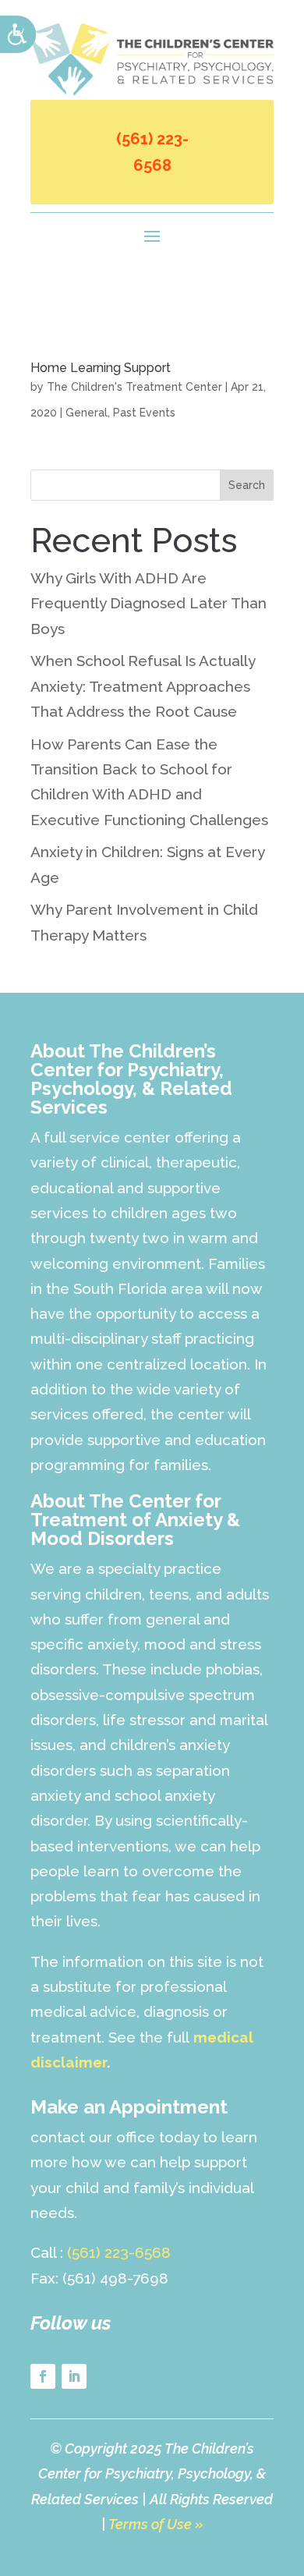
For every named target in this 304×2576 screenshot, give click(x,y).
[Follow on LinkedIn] (74, 2376)
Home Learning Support (101, 368)
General (87, 413)
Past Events (144, 413)
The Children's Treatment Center (134, 387)
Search (247, 485)
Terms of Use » (156, 2524)
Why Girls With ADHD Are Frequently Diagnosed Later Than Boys (148, 603)
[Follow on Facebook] (43, 2376)
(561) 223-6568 (152, 152)
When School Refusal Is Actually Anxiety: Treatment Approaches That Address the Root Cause (143, 686)
